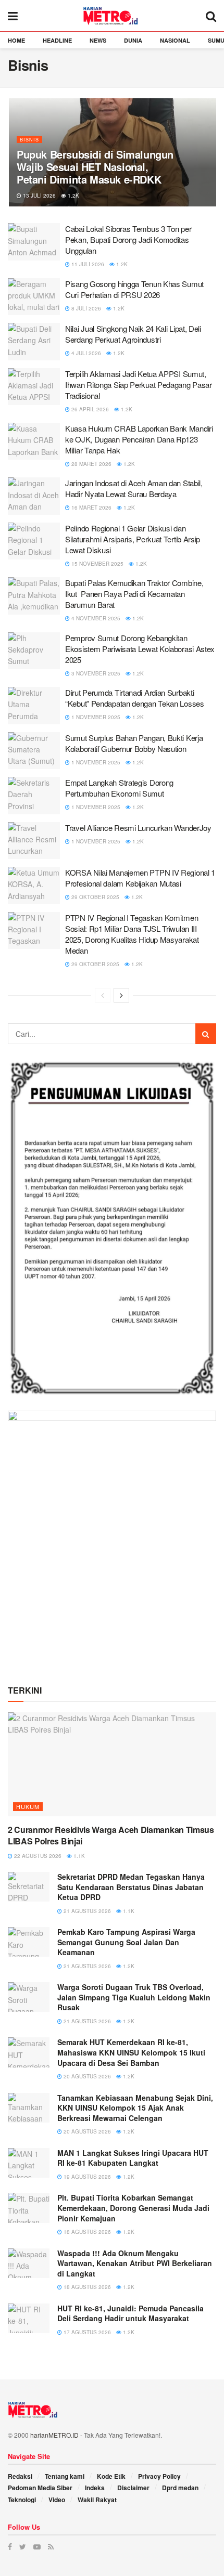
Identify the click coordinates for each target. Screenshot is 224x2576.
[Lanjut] (121, 995)
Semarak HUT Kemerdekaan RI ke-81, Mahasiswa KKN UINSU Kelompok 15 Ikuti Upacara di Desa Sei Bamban (131, 2052)
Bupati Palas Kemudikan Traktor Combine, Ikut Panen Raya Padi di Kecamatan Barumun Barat (134, 594)
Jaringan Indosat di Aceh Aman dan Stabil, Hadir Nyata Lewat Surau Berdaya (134, 488)
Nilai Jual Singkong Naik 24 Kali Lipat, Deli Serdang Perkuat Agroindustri (133, 334)
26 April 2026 (89, 409)
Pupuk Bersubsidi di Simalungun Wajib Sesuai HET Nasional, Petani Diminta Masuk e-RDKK (95, 167)
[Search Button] (206, 1034)
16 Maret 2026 (91, 508)
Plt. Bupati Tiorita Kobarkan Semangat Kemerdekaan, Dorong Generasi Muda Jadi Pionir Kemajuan (133, 2208)
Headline (57, 40)
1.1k (78, 1856)
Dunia (133, 40)
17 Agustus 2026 (86, 2332)
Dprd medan (180, 2488)
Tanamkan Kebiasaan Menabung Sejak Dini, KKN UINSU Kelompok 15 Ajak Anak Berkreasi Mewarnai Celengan (135, 2108)
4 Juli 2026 (85, 353)
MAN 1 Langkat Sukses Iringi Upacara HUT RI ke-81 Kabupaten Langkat (133, 2158)
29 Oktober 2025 (95, 897)
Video (57, 2500)
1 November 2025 (95, 717)
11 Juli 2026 (87, 264)
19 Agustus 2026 (86, 2177)
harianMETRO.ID (54, 2435)
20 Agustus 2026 (86, 2076)
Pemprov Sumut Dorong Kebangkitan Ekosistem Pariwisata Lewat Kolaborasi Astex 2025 (140, 649)
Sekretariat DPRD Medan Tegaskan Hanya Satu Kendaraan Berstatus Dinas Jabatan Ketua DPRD (131, 1887)
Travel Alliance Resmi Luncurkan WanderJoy (138, 828)
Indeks (95, 2488)
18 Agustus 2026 (86, 2232)
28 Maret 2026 (91, 464)
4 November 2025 (95, 618)
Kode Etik (111, 2476)
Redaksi (20, 2476)
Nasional (175, 40)
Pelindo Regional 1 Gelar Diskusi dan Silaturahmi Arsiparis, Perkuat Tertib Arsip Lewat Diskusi (133, 539)
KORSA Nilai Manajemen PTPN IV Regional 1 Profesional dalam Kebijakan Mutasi (140, 878)
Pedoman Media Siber (40, 2488)
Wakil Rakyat (97, 2500)
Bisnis (29, 140)
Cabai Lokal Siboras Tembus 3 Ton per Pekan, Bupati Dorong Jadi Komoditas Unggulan (128, 239)
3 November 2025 (95, 673)
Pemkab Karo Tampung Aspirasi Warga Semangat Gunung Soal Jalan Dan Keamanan (126, 1942)
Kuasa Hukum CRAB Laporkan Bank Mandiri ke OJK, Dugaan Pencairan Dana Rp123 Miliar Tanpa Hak (139, 439)
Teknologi (22, 2500)
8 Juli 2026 (85, 308)
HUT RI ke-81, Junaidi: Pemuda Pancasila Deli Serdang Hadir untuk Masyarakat (130, 2313)
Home (16, 40)
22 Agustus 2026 (37, 1856)
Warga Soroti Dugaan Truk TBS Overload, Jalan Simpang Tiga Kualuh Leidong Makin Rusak (134, 1997)
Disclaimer (133, 2488)
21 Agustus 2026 (86, 1911)
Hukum (28, 1806)
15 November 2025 (97, 564)
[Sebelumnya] (103, 995)
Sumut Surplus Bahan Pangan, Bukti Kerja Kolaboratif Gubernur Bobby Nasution (134, 743)
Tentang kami (65, 2476)
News (98, 40)
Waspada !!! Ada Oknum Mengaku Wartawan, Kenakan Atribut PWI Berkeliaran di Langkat (135, 2263)
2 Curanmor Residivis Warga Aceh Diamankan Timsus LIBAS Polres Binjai (111, 1835)
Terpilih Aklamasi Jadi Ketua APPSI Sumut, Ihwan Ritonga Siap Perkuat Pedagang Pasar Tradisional (139, 385)
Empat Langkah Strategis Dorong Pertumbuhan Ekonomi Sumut (119, 788)
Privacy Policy (159, 2476)
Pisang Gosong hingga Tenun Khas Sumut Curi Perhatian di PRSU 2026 (134, 289)
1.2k (73, 196)
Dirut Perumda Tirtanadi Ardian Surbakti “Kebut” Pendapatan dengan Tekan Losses (135, 698)
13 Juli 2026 (39, 196)
